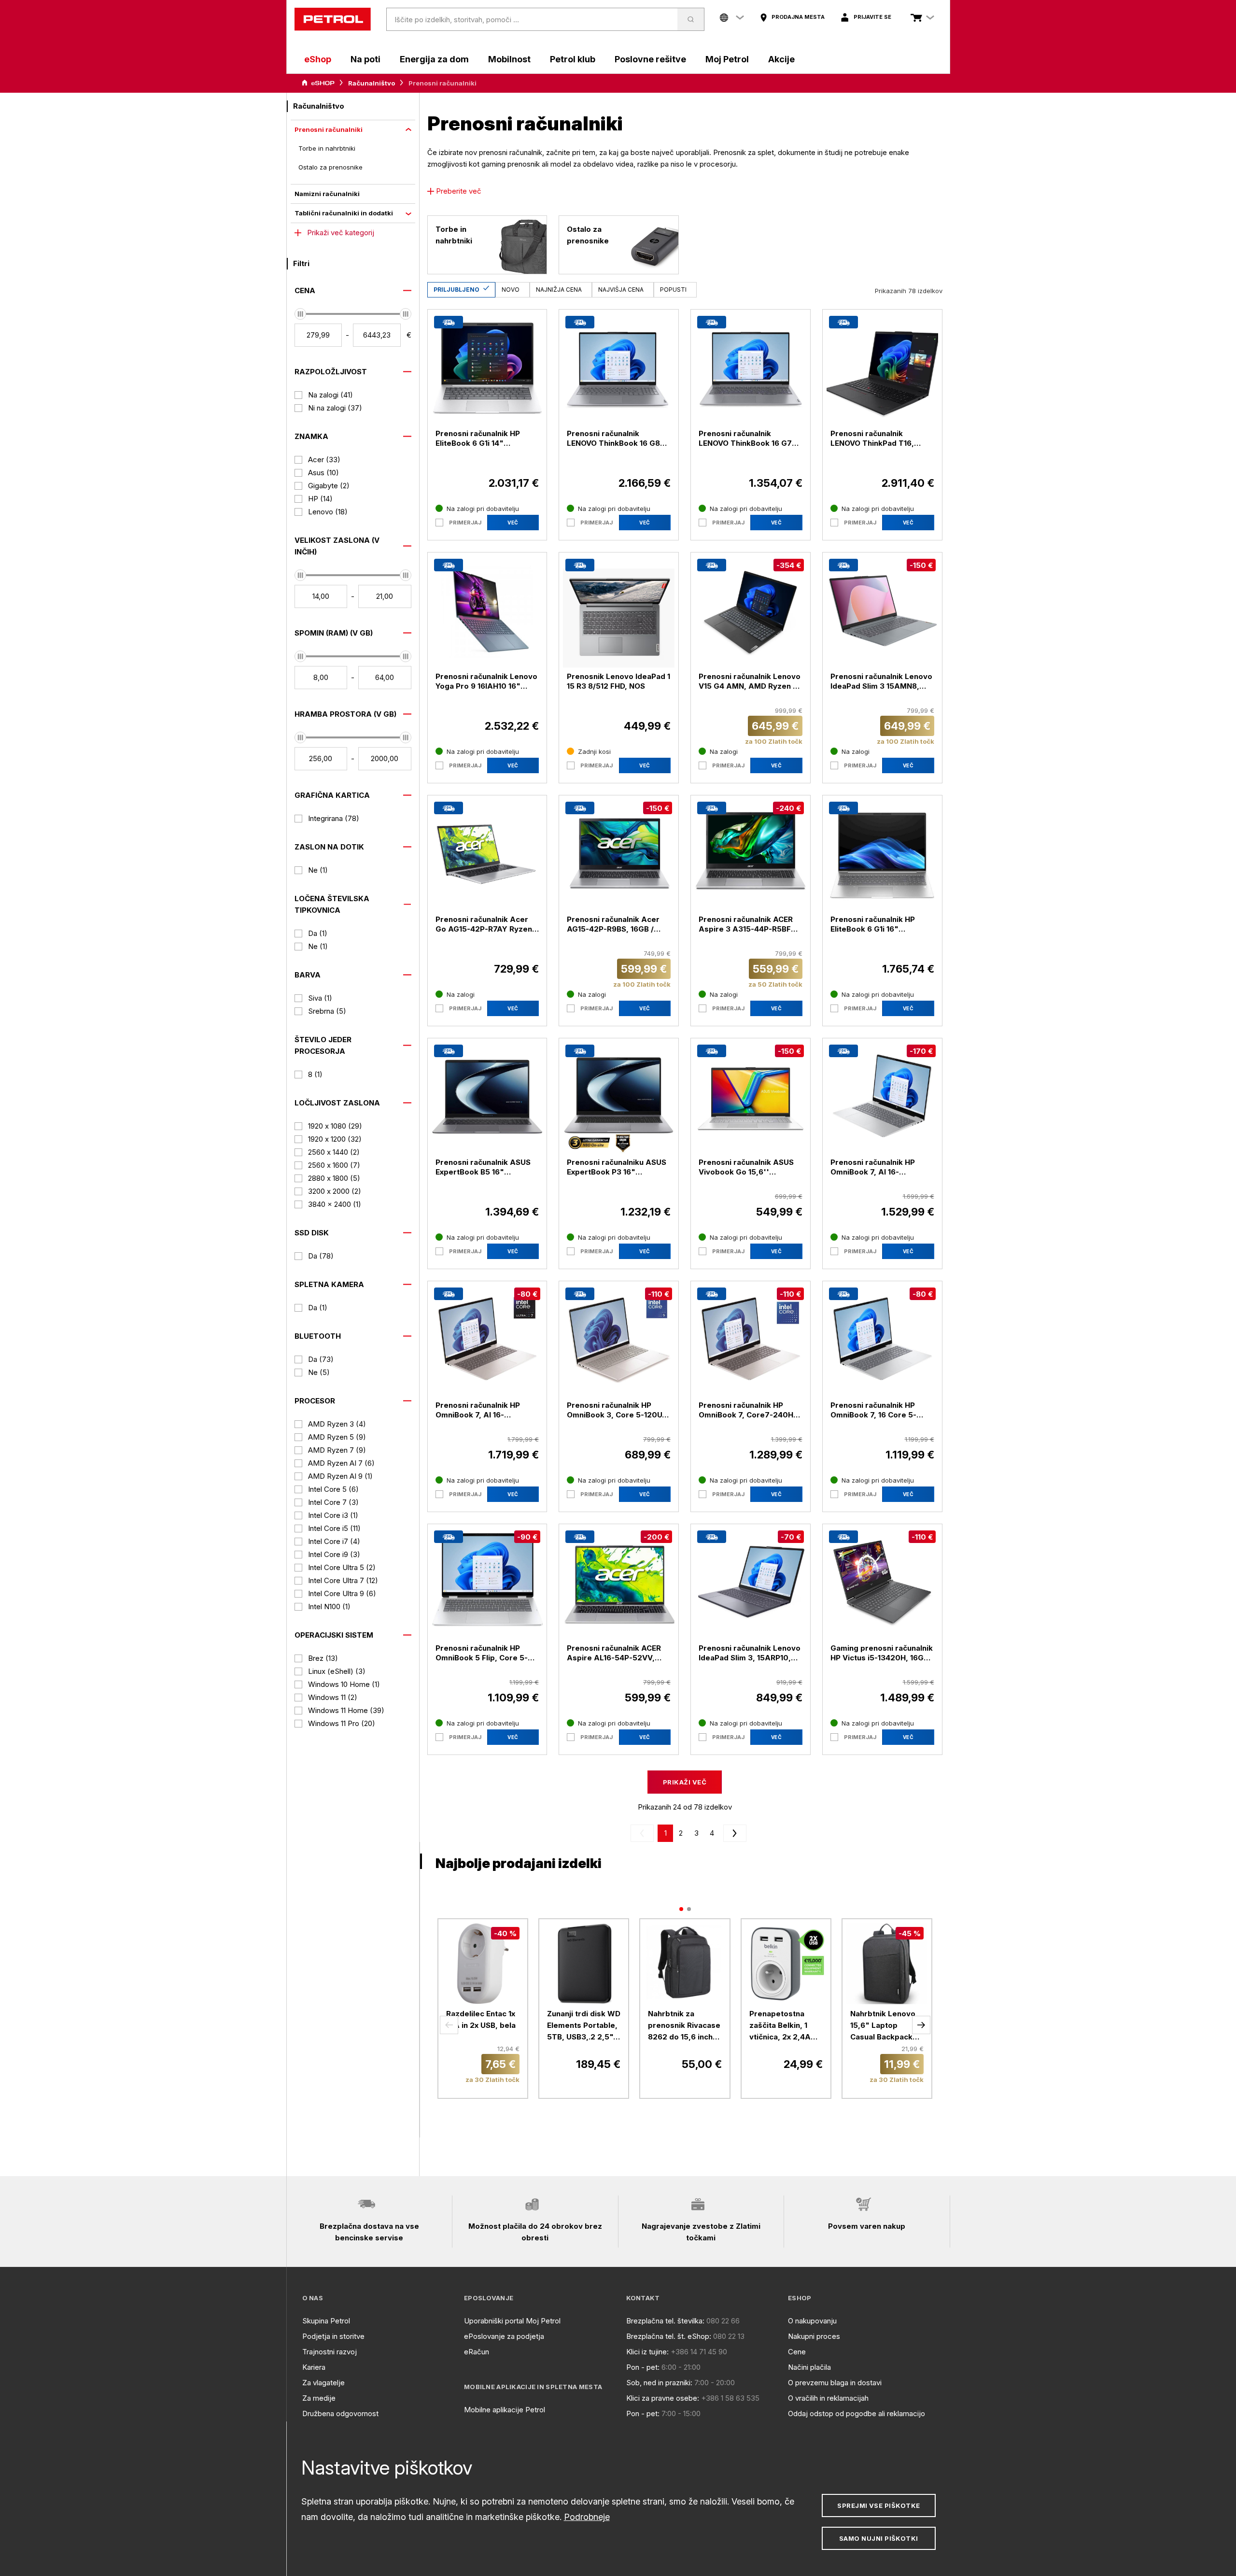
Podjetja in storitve (333, 2336)
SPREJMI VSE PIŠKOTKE (878, 2505)
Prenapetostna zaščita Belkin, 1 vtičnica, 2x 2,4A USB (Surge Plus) (780, 2026)
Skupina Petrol (326, 2321)
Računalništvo (372, 83)
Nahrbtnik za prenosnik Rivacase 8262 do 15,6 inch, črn (684, 2026)
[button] (449, 2025)
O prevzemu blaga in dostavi (835, 2383)
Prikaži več (685, 1782)
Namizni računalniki (327, 194)
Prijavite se (872, 17)
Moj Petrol (727, 59)
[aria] (318, 83)
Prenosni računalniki (329, 129)
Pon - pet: (643, 2367)
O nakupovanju (812, 2321)
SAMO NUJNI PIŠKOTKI (879, 2538)
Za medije (319, 2398)
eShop (318, 59)
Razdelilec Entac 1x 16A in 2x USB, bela (481, 2019)
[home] (333, 19)
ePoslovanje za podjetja (504, 2336)
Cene (797, 2352)
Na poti (365, 59)
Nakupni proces (814, 2336)
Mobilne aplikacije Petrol (505, 2410)
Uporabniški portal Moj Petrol (512, 2321)
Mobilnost (509, 59)
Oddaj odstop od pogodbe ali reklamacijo (857, 2413)
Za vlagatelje (323, 2383)
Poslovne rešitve (650, 59)
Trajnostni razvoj (330, 2352)
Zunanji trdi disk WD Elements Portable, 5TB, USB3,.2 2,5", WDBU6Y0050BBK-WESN (584, 2026)
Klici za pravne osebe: (663, 2398)
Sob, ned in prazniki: (659, 2383)
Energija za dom (434, 59)
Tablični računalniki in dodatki (344, 213)
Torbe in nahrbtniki (327, 148)
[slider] (300, 314)
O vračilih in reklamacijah (828, 2398)
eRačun (477, 2352)
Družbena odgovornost (340, 2413)
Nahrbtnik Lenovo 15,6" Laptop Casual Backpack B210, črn (883, 2026)
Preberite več (459, 191)
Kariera (314, 2367)
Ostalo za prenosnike (330, 167)
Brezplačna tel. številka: (665, 2321)
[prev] (644, 1833)
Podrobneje (587, 2517)
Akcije (781, 59)
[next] (733, 1833)
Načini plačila (809, 2367)
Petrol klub (573, 59)
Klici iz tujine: (647, 2352)
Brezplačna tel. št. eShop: (669, 2336)
